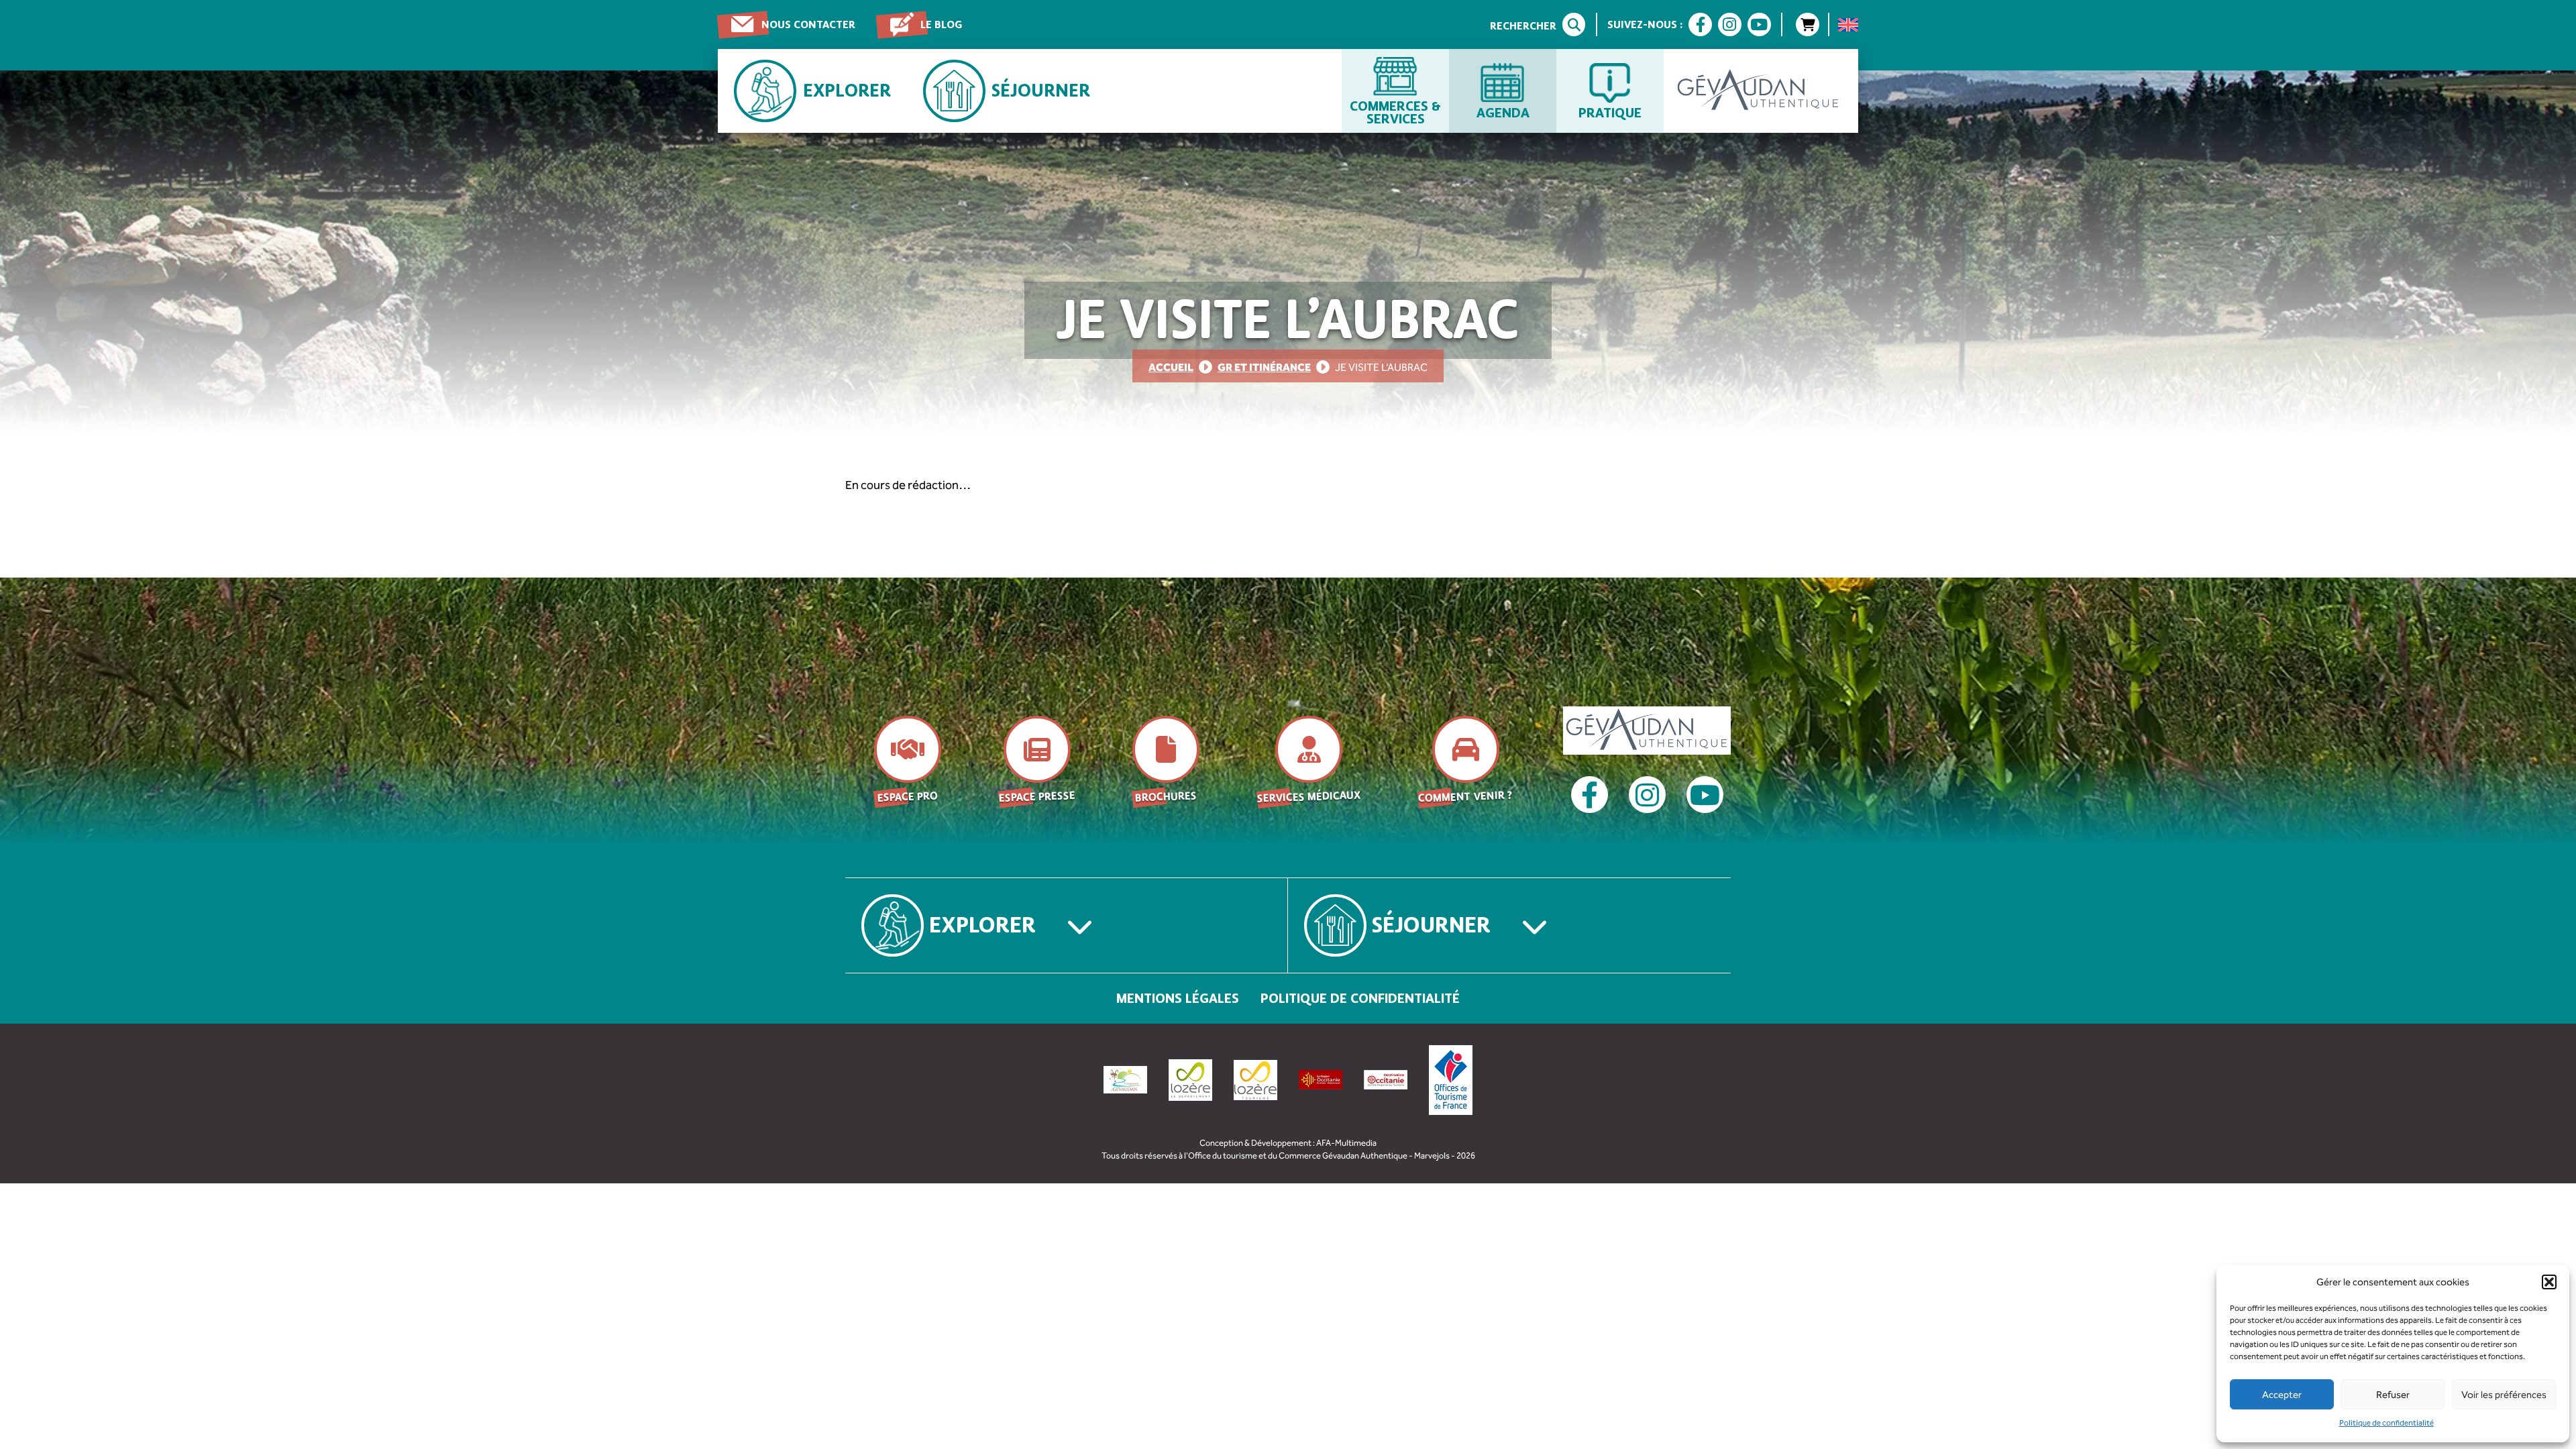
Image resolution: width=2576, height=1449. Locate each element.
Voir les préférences (2504, 1395)
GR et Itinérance (1264, 367)
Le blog (941, 24)
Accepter (2282, 1395)
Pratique (1610, 112)
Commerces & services (1395, 112)
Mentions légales (1178, 998)
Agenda (1503, 112)
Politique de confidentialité (2386, 1423)
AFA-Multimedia (1346, 1143)
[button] (2549, 1282)
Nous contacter (808, 24)
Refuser (2393, 1395)
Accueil (1171, 367)
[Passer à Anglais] (1848, 25)
